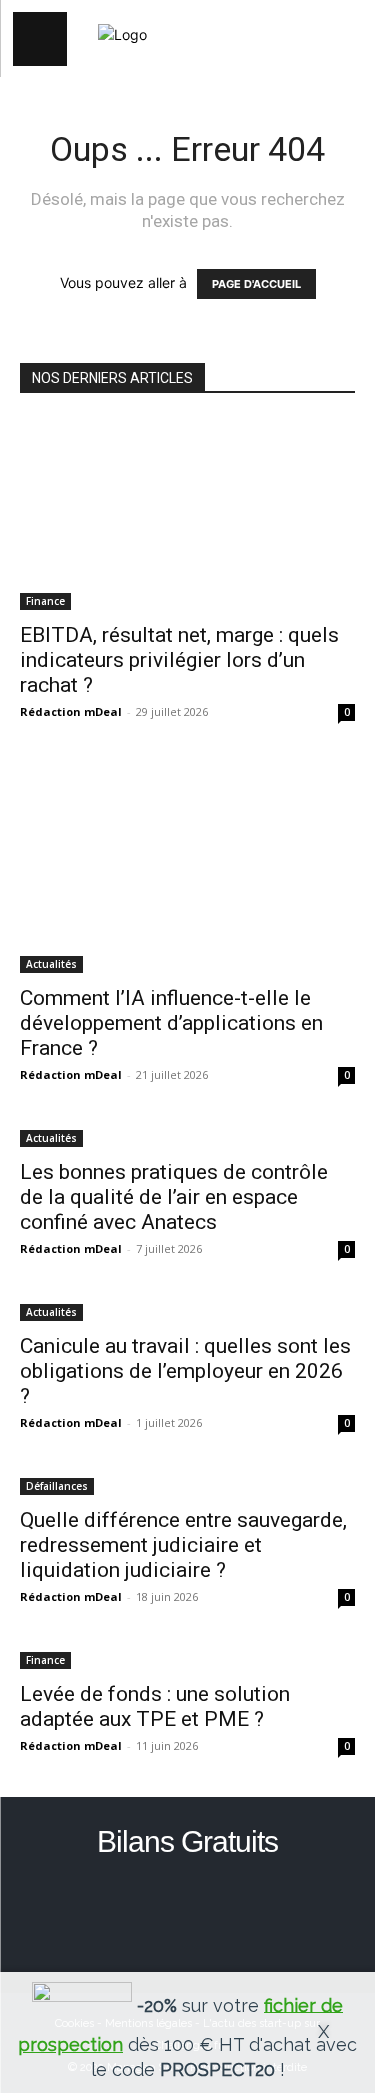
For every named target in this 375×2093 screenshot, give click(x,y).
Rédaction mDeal (71, 711)
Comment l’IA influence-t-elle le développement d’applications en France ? (171, 1023)
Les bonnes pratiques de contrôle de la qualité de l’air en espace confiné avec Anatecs (174, 1197)
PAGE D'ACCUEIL (256, 284)
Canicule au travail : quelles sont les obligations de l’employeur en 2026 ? (185, 1371)
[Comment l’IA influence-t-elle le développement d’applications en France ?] (187, 867)
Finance (45, 601)
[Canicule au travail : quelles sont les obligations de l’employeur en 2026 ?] (187, 1310)
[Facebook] (187, 1913)
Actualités (51, 964)
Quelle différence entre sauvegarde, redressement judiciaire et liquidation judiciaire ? (183, 1545)
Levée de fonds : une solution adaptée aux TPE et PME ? (155, 1706)
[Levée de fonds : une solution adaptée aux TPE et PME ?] (187, 1658)
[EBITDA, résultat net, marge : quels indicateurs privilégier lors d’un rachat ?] (187, 514)
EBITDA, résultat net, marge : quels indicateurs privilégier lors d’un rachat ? (179, 660)
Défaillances (57, 1486)
